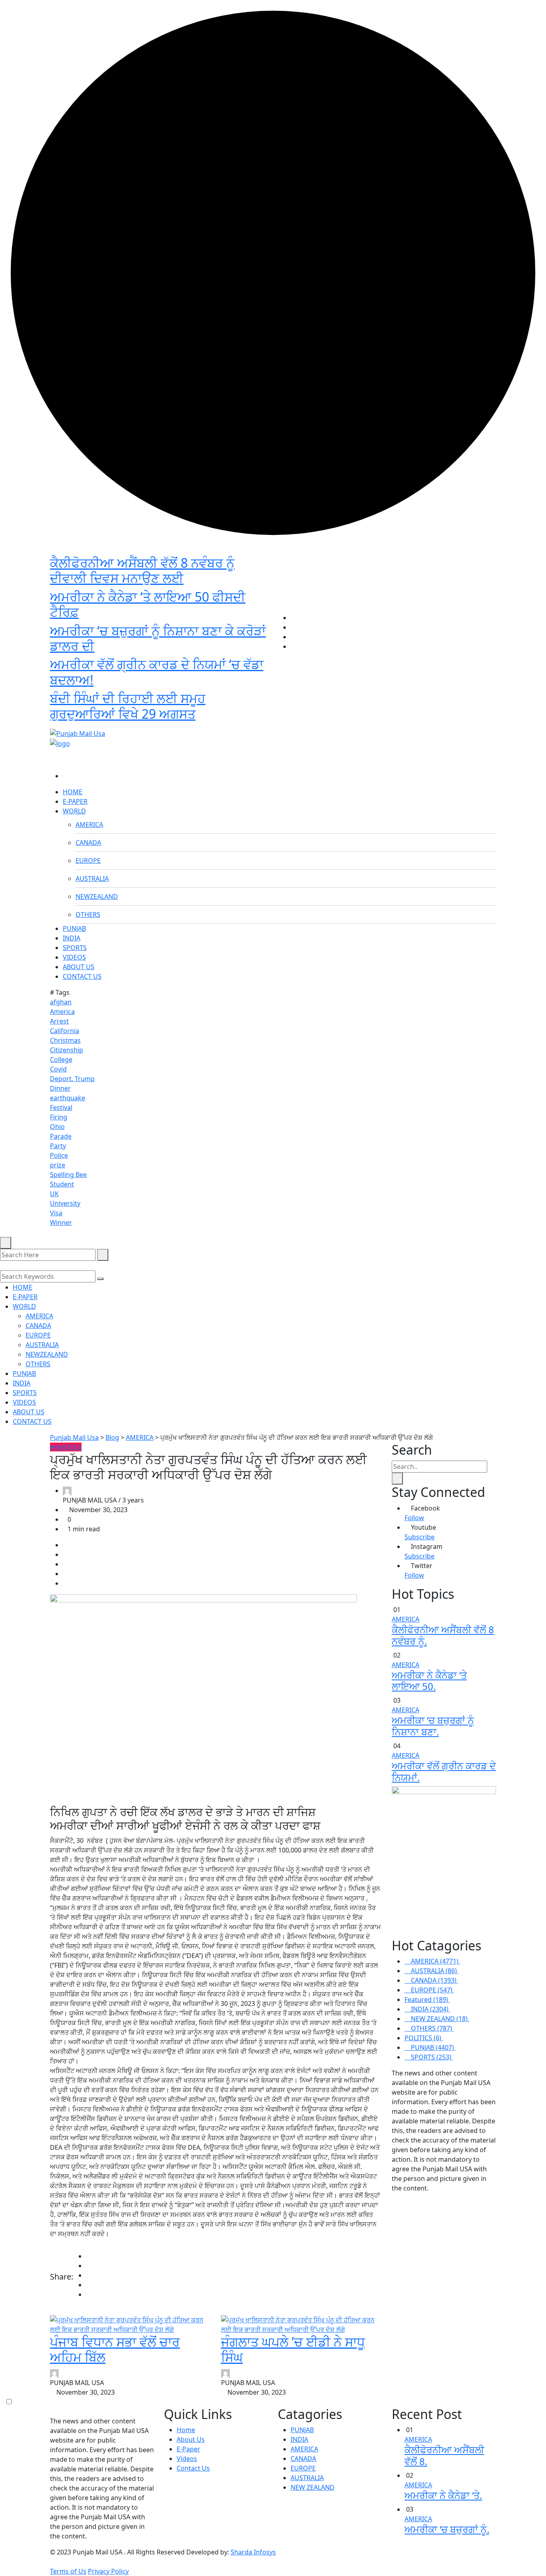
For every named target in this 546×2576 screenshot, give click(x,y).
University (65, 1203)
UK (54, 1194)
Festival (61, 1107)
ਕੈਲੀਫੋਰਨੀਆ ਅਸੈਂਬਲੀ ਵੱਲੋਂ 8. (444, 2455)
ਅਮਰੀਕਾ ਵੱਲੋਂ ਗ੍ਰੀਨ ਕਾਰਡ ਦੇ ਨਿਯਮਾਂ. (444, 1771)
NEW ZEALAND (313, 2487)
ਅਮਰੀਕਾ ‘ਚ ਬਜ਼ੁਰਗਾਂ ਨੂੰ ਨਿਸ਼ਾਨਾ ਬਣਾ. (433, 1726)
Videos (187, 2459)
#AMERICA (66, 1447)
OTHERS (88, 914)
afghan (61, 1002)
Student (62, 1184)
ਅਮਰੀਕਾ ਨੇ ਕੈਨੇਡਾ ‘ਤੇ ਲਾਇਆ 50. (429, 1681)
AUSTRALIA (92, 879)
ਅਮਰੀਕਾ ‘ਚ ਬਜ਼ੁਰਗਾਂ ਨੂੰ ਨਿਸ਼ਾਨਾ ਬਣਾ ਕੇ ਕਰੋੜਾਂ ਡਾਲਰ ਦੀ (158, 638)
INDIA (72, 938)
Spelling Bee (68, 1175)
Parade (61, 1136)
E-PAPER (75, 801)
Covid (58, 1069)
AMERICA (89, 825)
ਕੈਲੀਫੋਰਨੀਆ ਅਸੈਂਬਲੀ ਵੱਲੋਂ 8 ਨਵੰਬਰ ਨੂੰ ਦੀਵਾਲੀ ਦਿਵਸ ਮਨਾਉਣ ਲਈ (142, 570)
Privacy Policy (108, 2571)
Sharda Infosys (253, 2552)
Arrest (59, 1021)
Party (58, 1146)
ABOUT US (79, 967)
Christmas (65, 1040)
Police (59, 1155)
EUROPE (88, 861)
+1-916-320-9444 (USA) (234, 720)
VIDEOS (74, 957)
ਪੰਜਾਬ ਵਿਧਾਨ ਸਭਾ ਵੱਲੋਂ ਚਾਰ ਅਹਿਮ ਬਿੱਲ (115, 2349)
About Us (191, 2439)
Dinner (60, 1088)
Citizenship (67, 1050)
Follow (414, 1518)
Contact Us (193, 2468)
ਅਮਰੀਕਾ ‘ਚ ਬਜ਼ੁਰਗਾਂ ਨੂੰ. (447, 2529)
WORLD (74, 811)
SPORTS (75, 948)
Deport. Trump (72, 1079)
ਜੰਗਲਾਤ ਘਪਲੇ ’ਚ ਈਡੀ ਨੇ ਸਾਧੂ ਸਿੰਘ (293, 2349)
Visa (56, 1213)
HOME (73, 792)
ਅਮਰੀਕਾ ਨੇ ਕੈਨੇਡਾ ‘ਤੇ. (443, 2495)
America (62, 1012)
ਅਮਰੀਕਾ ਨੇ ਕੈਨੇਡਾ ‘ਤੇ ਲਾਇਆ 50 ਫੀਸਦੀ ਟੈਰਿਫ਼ (148, 604)
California (65, 1031)
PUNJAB (74, 928)
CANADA (88, 843)
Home (186, 2430)
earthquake (68, 1098)
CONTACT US (82, 976)
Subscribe (419, 1537)
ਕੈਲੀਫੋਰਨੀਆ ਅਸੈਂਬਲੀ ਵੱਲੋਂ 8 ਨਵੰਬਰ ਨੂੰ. (443, 1635)
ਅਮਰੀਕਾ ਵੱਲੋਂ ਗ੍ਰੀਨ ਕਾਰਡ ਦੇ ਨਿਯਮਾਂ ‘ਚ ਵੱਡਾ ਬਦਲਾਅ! (157, 672)
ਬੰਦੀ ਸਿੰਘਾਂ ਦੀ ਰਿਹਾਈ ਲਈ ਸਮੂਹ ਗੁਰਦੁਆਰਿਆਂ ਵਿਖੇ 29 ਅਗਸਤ (128, 706)
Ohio (57, 1127)
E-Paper (188, 2449)
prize (58, 1165)
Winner (61, 1222)
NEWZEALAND (97, 896)
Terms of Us (68, 2571)
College (61, 1059)
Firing (59, 1117)
